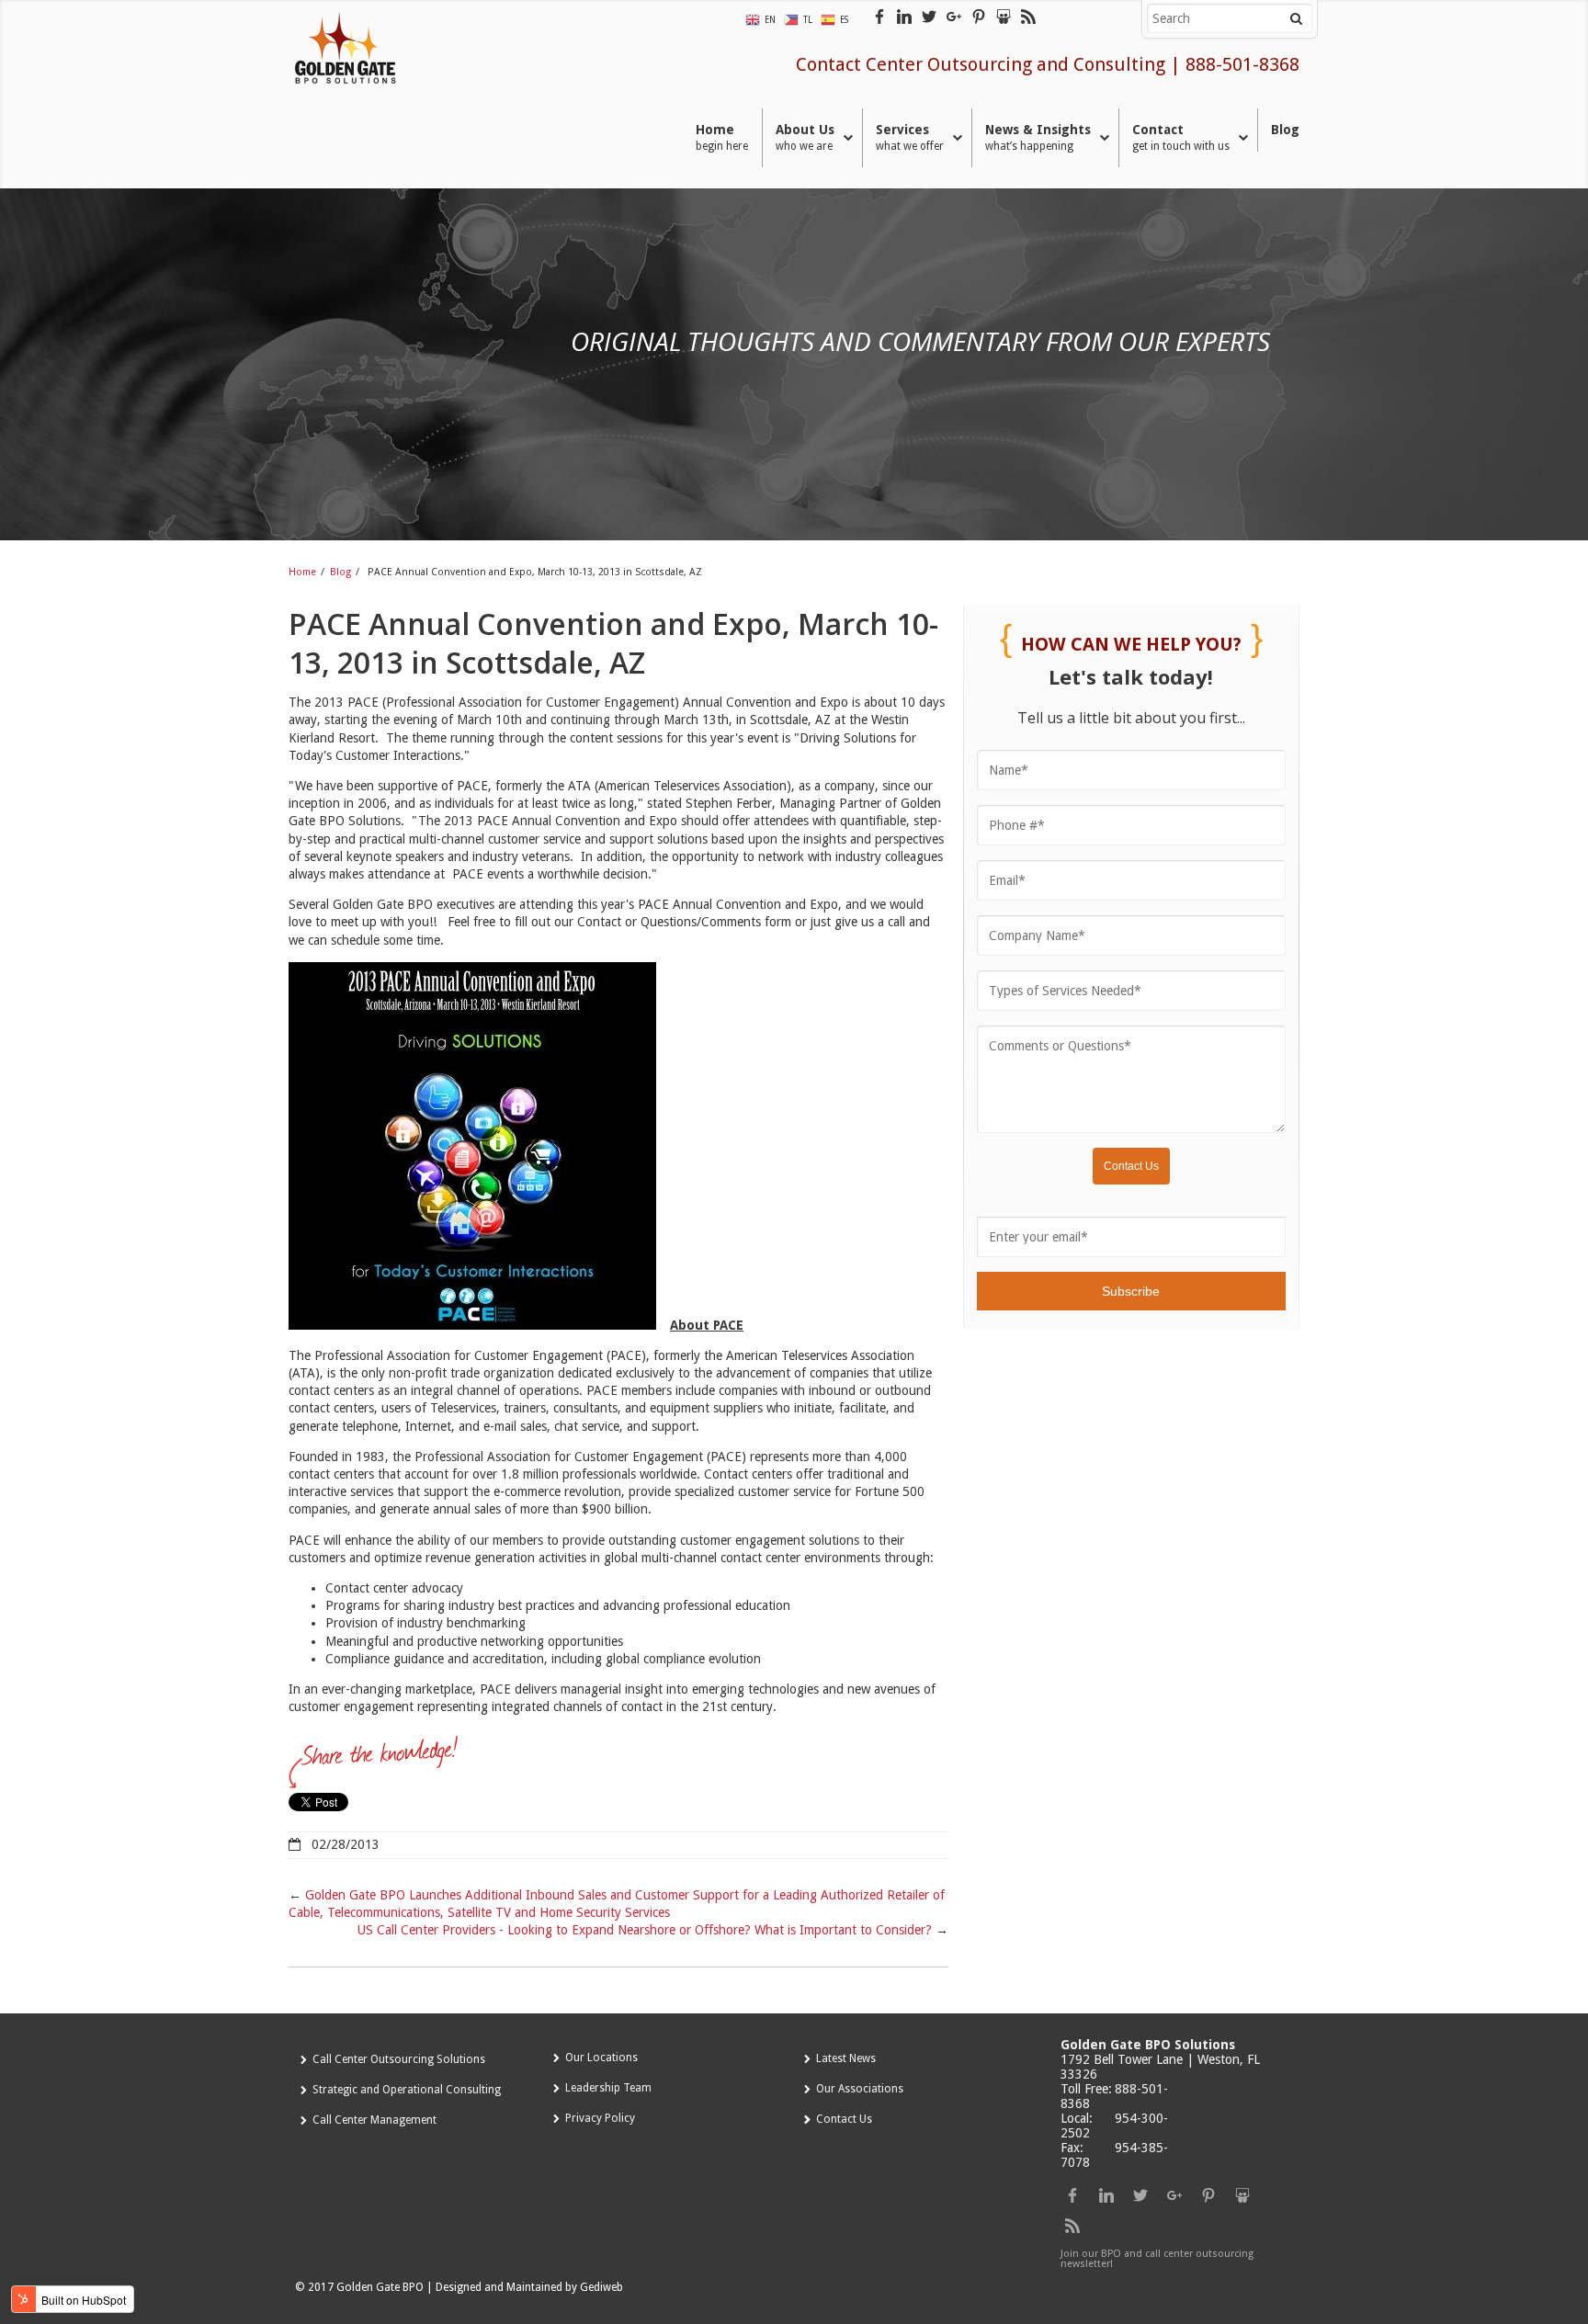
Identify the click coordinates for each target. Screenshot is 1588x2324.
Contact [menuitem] (1181, 137)
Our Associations (860, 2089)
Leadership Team (608, 2088)
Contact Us (844, 2119)
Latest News (846, 2058)
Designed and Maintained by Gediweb (529, 2287)
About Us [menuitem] (805, 137)
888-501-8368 (1242, 64)
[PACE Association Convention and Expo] (479, 1325)
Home (302, 572)
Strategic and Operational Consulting (407, 2090)
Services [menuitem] (910, 137)
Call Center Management (374, 2120)
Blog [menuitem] (1285, 130)
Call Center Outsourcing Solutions (399, 2059)
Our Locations (601, 2058)
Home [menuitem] (722, 137)
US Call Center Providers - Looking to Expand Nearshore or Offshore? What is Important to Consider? (645, 1930)
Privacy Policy (600, 2118)
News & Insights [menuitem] (1038, 137)
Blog (340, 572)
